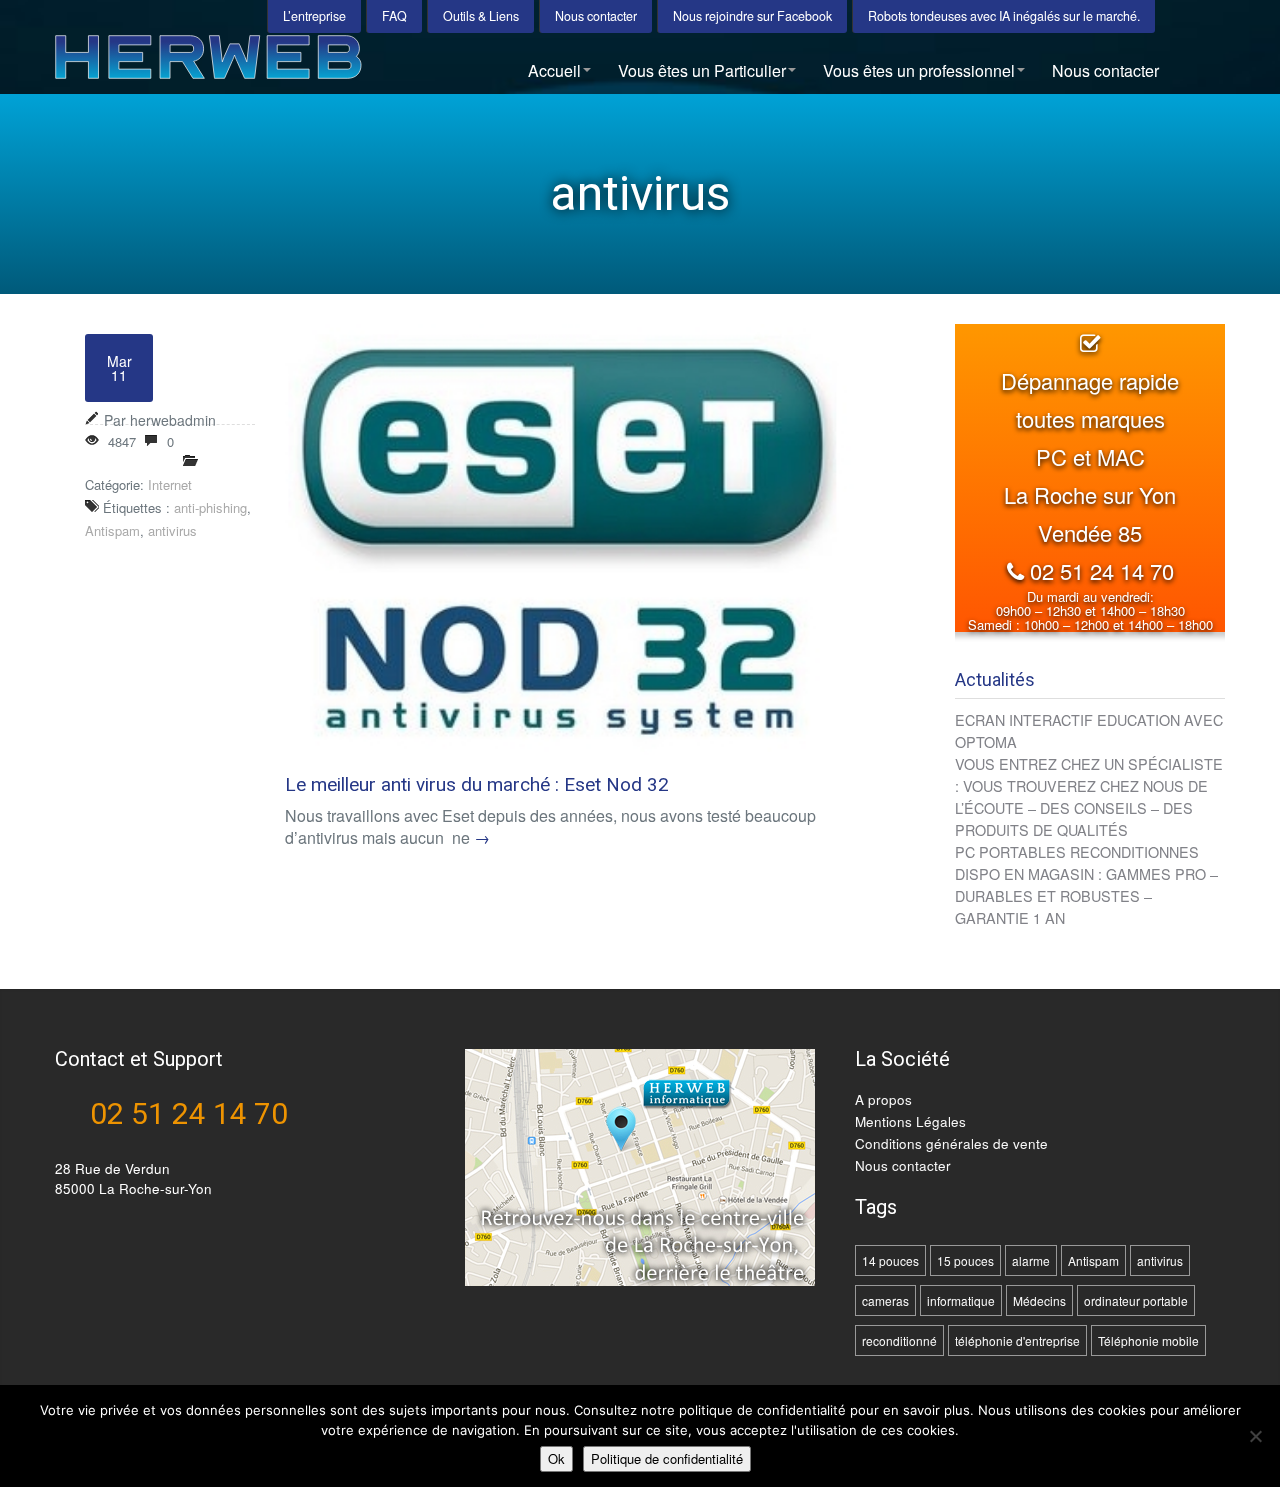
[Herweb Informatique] (274, 64)
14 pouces (890, 1260)
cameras (885, 1300)
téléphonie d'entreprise (1017, 1340)
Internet (170, 484)
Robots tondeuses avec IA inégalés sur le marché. (1004, 16)
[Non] (1255, 1436)
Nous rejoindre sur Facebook (752, 16)
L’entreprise (314, 16)
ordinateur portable (1136, 1300)
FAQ (394, 16)
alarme (1031, 1260)
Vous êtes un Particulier (702, 70)
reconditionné (899, 1340)
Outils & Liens (481, 16)
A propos (883, 1099)
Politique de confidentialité (667, 1458)
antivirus (172, 530)
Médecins (1039, 1300)
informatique (961, 1300)
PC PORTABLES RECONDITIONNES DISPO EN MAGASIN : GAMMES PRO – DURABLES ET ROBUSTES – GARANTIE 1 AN (1086, 884)
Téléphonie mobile (1148, 1340)
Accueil (554, 70)
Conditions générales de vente (951, 1143)
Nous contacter (596, 16)
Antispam (112, 530)
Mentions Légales (910, 1121)
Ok (556, 1458)
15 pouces (965, 1260)
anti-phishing (210, 507)
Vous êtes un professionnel (919, 70)
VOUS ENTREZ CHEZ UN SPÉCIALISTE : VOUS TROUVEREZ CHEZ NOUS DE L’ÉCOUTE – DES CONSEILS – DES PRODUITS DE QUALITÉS (1089, 796)
